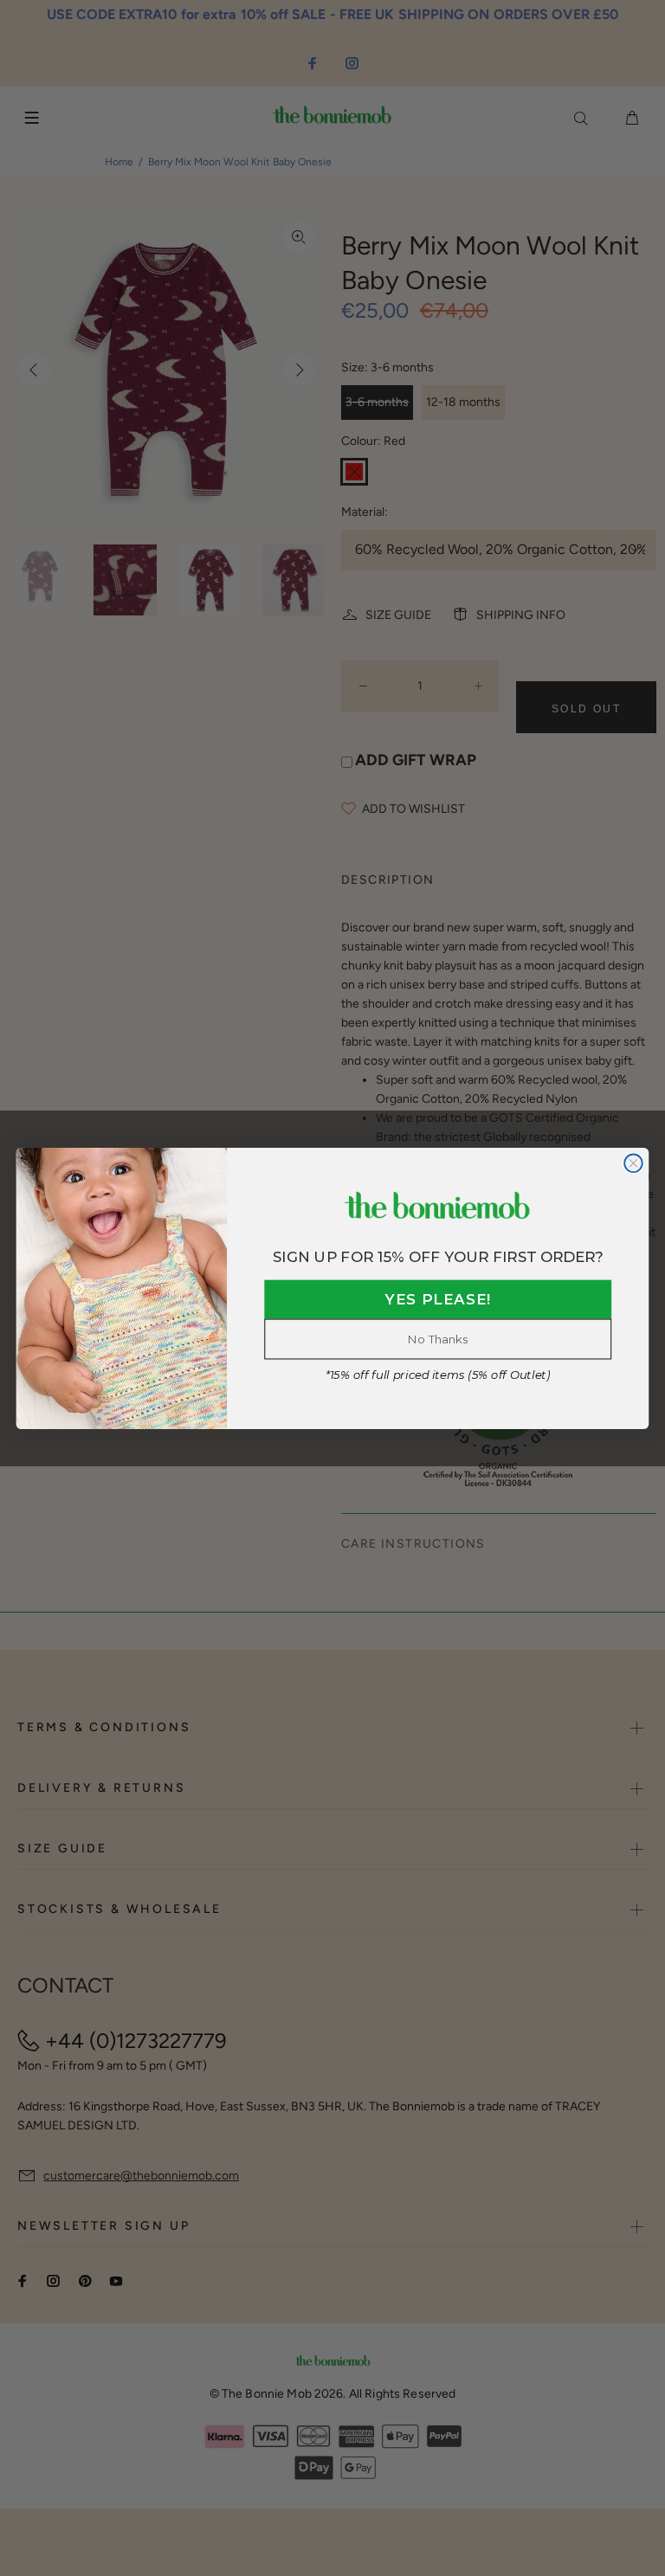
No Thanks (438, 1339)
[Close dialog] (633, 1163)
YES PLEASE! (438, 1300)
